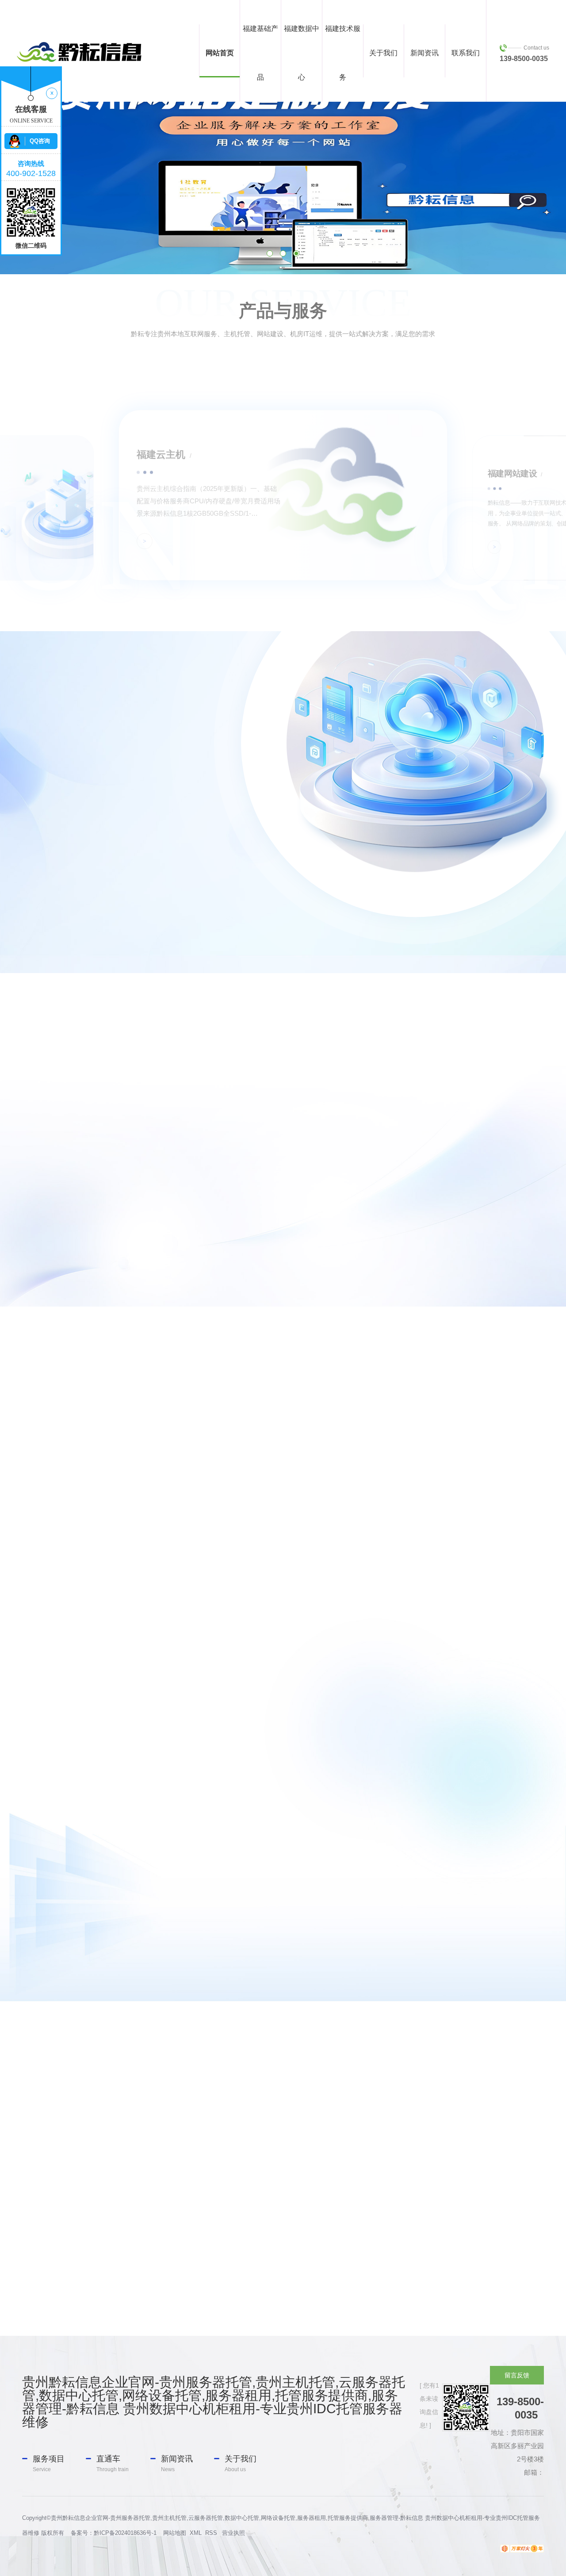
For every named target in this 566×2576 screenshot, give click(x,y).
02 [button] (283, 253)
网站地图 (175, 2533)
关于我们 (383, 53)
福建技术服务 (343, 53)
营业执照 (233, 2533)
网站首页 (220, 53)
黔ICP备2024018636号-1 (125, 2533)
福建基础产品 (260, 53)
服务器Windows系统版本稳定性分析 (283, 1853)
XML (196, 2533)
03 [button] (296, 253)
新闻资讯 (424, 53)
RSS (211, 2533)
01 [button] (270, 253)
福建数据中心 (302, 53)
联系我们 (466, 53)
